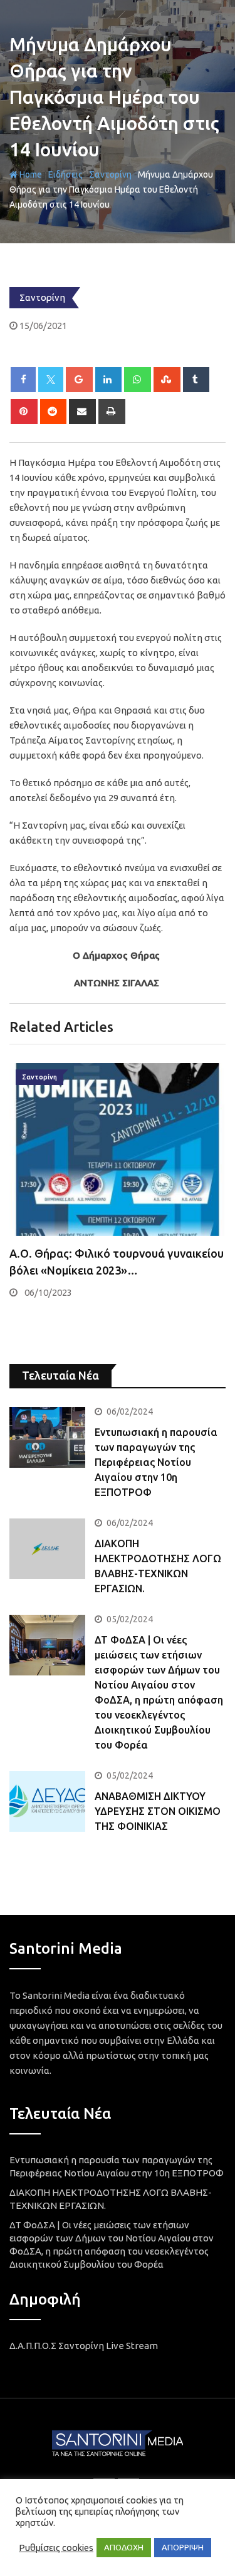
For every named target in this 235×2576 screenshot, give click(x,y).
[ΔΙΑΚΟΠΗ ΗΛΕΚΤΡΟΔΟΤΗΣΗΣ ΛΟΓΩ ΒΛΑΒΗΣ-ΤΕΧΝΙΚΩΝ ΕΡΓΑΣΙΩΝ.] (47, 1549)
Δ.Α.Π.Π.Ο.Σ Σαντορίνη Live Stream (84, 2346)
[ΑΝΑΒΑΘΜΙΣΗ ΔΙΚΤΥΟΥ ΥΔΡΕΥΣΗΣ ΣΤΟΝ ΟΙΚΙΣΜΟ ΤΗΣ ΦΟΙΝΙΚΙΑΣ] (47, 1801)
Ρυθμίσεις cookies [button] (56, 2548)
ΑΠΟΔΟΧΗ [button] (124, 2547)
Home (30, 174)
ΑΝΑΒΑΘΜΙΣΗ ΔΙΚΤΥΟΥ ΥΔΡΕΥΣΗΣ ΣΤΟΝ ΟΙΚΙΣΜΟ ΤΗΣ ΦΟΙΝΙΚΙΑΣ (158, 1811)
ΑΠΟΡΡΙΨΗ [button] (183, 2547)
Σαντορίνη (110, 174)
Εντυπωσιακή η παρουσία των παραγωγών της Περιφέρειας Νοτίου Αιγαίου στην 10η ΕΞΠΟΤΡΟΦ (156, 1462)
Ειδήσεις (65, 174)
